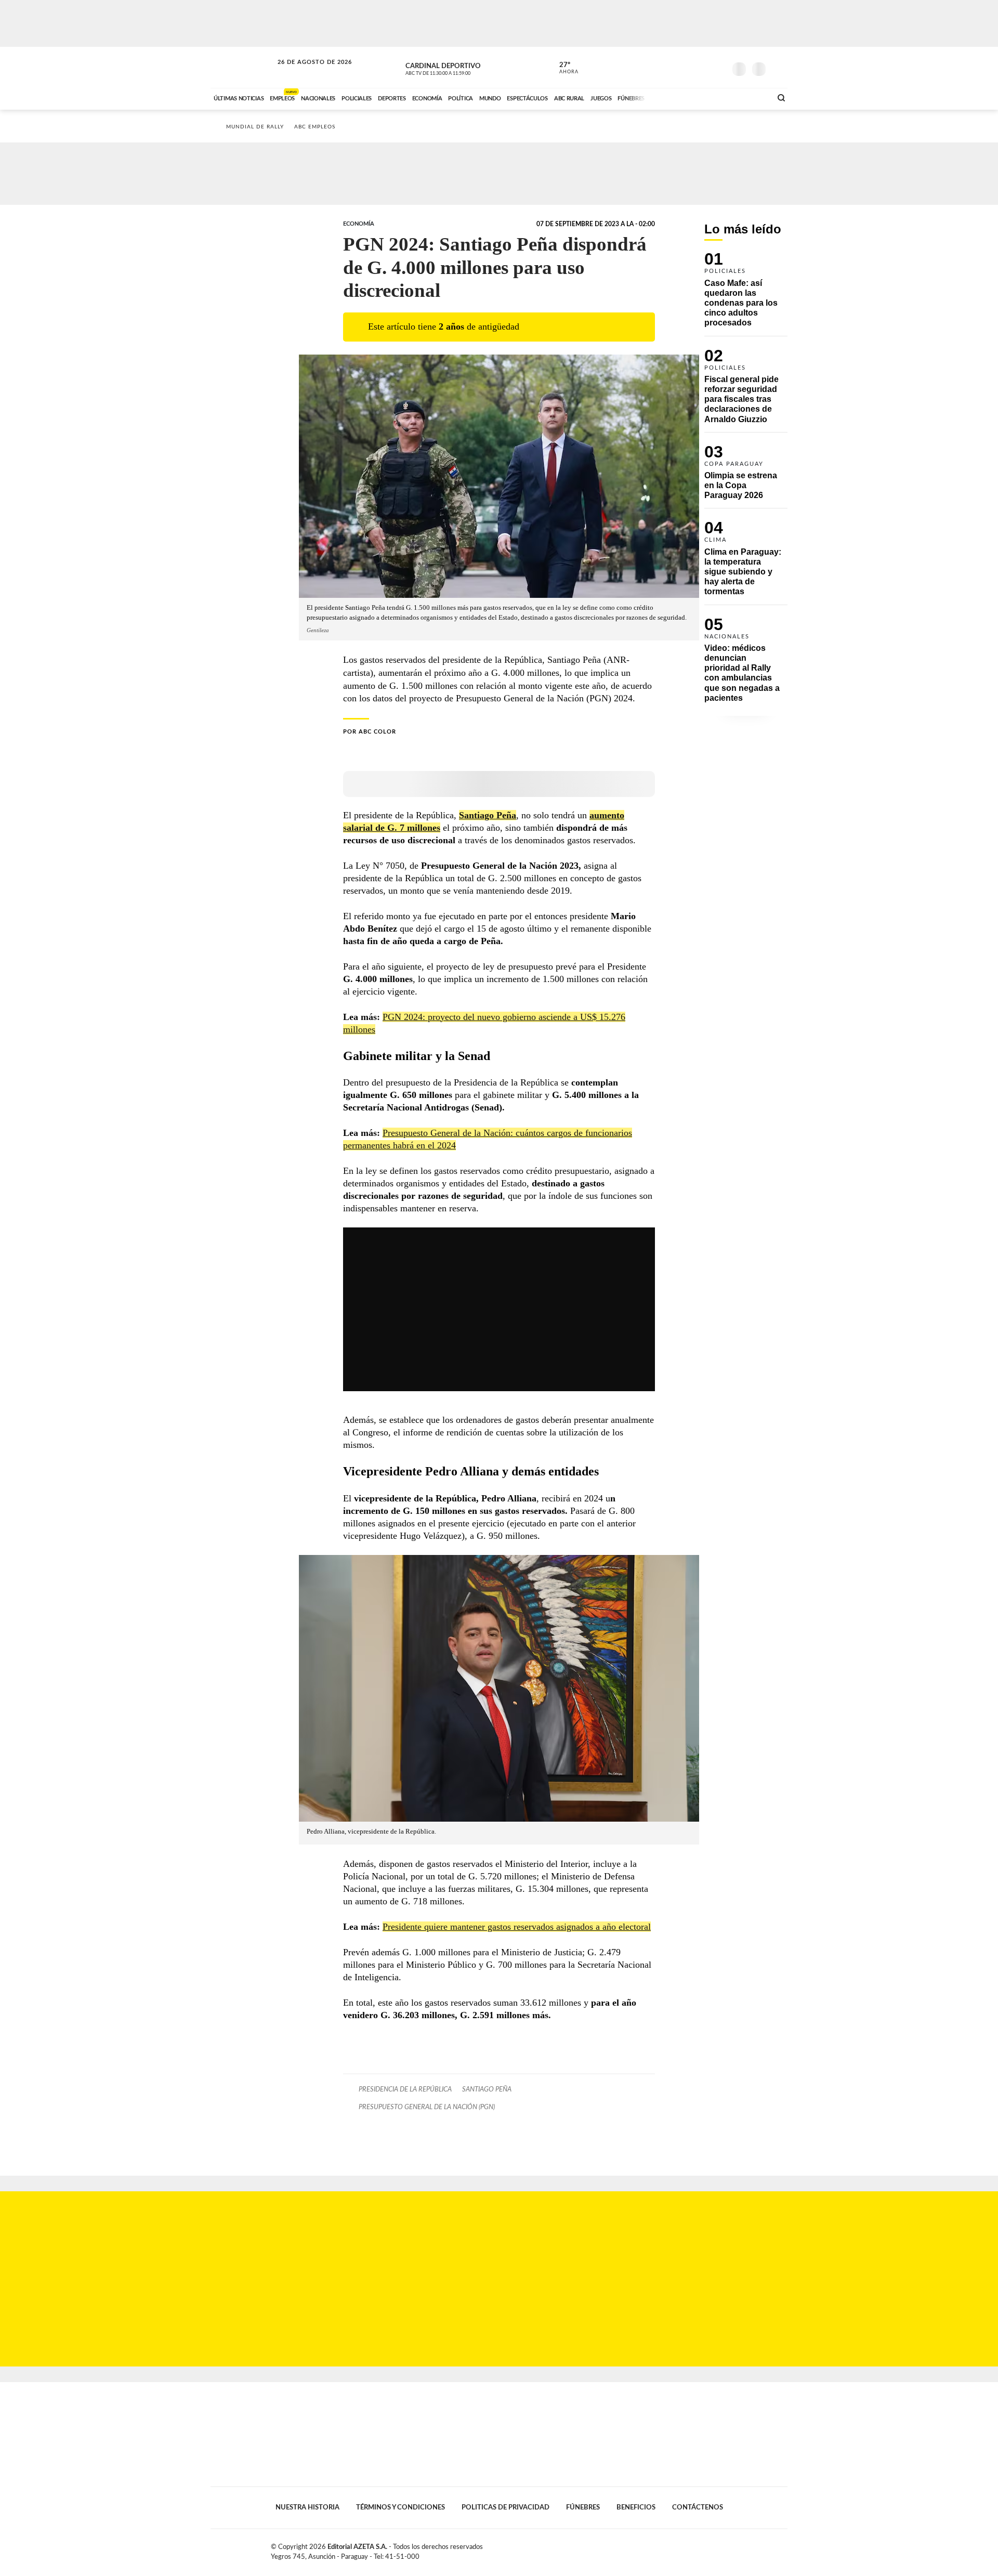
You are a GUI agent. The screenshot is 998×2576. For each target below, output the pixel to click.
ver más (563, 68)
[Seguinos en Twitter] (687, 67)
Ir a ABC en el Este (305, 72)
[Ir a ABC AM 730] (708, 97)
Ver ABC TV (457, 68)
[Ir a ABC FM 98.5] (750, 97)
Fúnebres (583, 2507)
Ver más (746, 294)
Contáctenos (698, 2507)
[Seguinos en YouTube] (702, 67)
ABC (243, 67)
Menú (778, 68)
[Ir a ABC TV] (680, 97)
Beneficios (636, 2507)
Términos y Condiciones (400, 2507)
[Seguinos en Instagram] (718, 67)
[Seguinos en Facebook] (671, 67)
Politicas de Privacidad (505, 2507)
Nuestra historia (307, 2507)
